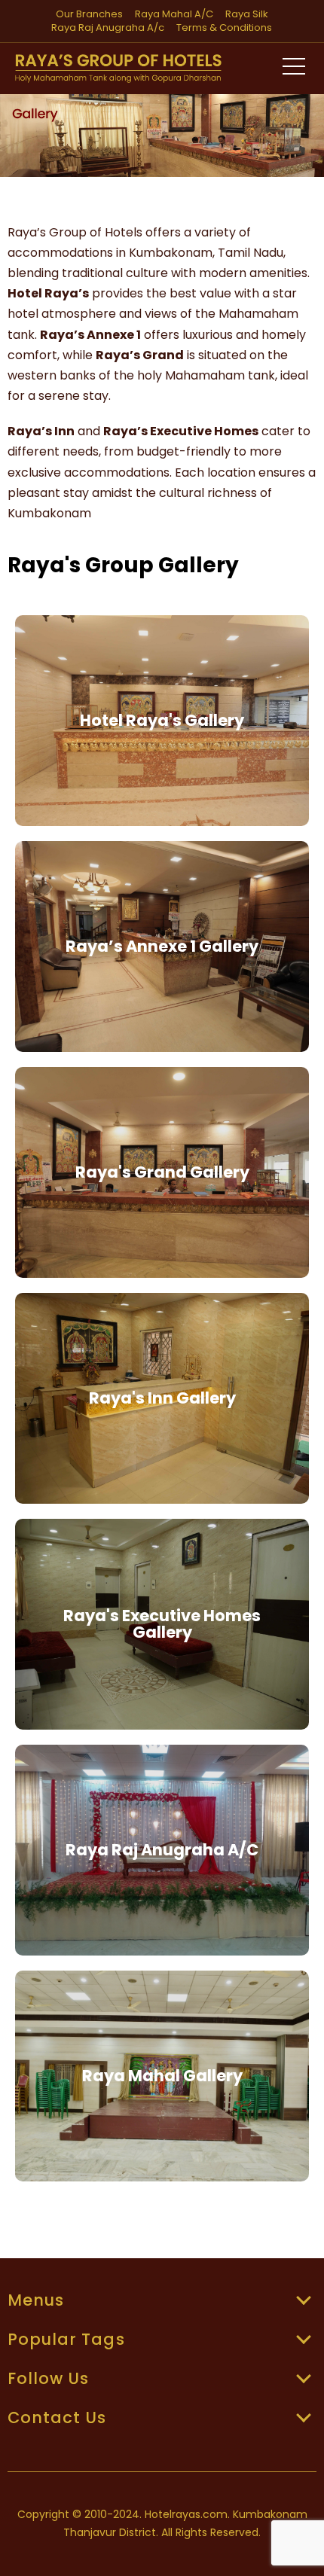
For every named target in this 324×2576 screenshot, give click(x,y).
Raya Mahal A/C (174, 14)
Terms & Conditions (224, 28)
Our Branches (89, 14)
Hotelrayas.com (186, 2514)
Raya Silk (247, 14)
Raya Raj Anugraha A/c (108, 28)
